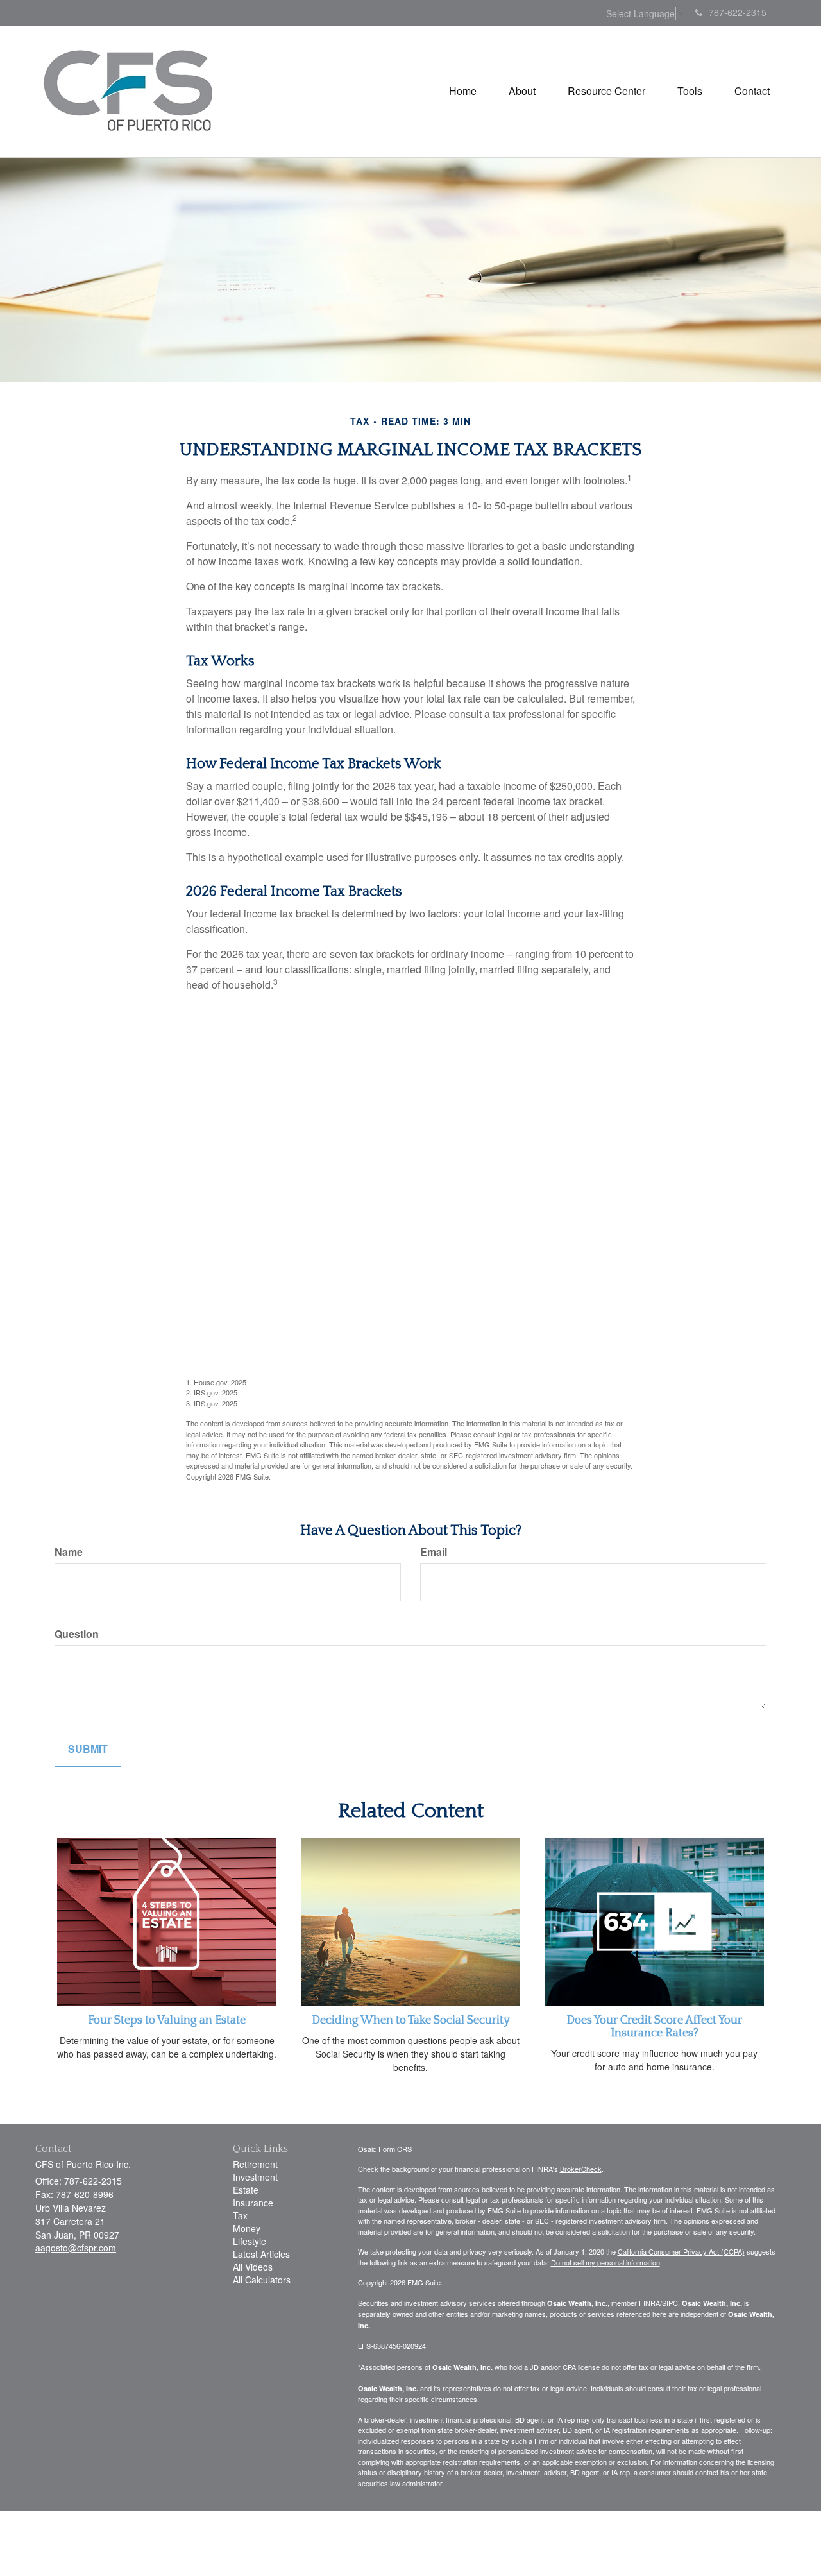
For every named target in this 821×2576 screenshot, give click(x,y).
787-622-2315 (738, 12)
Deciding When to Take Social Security (411, 2020)
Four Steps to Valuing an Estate (167, 2020)
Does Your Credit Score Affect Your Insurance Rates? (654, 2027)
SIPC (670, 2303)
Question (77, 1634)
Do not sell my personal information (605, 2262)
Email (434, 1552)
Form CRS (395, 2149)
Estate (246, 2190)
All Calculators (262, 2280)
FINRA (649, 2303)
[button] (522, 91)
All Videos (253, 2267)
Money (247, 2228)
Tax (240, 2215)
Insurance (253, 2203)
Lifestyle (250, 2241)
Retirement (255, 2164)
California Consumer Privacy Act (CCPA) (681, 2251)
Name (69, 1552)
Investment (255, 2177)
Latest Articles (261, 2254)
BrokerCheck (581, 2169)
